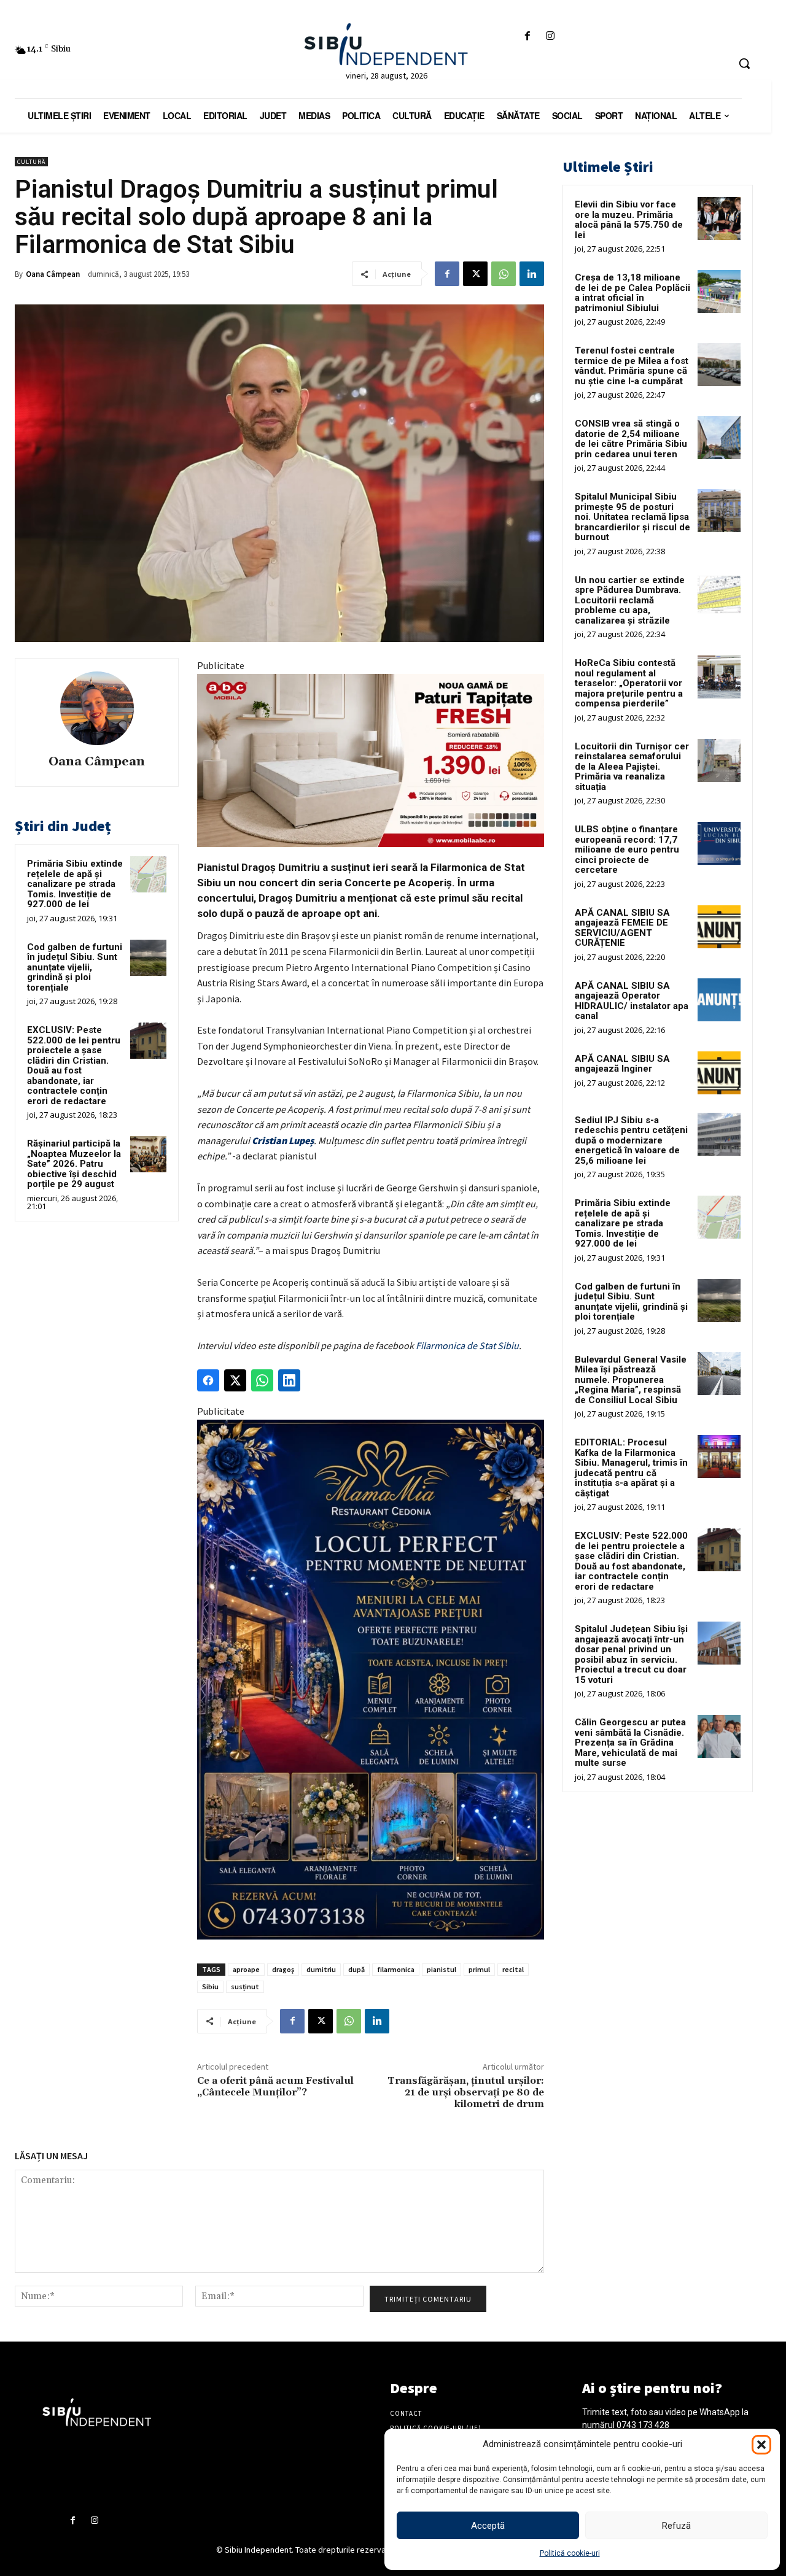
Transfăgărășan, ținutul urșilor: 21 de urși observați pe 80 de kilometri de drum (466, 2092)
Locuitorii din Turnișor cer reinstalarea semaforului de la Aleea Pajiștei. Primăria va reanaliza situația (632, 767)
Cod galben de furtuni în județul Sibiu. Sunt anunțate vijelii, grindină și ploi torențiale (75, 967)
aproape (246, 1969)
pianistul (442, 1969)
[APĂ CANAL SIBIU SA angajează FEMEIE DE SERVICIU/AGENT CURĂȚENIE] (719, 927)
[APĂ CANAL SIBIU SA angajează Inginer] (719, 1073)
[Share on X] (235, 1380)
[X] (475, 274)
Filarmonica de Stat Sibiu (467, 1345)
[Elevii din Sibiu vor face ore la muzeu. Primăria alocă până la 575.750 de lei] (719, 219)
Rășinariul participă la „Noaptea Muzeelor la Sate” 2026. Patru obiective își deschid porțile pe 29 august (74, 1164)
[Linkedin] (532, 274)
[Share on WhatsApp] (262, 1380)
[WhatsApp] (504, 274)
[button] (761, 2445)
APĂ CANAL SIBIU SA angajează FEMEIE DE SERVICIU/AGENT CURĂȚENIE (622, 928)
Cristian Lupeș (283, 1140)
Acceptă (488, 2526)
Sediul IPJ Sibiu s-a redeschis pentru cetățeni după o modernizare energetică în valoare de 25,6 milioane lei (631, 1140)
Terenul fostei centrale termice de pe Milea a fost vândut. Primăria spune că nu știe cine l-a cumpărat (632, 366)
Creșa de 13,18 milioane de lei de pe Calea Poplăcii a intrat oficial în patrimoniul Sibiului (632, 293)
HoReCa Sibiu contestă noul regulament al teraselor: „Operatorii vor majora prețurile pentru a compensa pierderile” (629, 683)
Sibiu (210, 1986)
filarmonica (396, 1969)
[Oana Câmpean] (97, 708)
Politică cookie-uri (570, 2553)
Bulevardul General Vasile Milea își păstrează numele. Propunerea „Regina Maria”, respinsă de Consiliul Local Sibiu (631, 1380)
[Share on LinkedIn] (289, 1380)
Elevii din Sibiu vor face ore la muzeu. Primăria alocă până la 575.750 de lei (629, 220)
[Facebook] (527, 37)
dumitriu (321, 1969)
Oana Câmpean (53, 274)
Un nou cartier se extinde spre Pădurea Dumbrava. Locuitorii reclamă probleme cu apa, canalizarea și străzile (630, 600)
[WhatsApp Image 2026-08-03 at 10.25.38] (371, 760)
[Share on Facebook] (208, 1380)
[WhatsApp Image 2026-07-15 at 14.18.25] (371, 1680)
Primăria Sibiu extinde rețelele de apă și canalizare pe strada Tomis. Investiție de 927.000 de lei (75, 884)
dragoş (283, 1969)
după (356, 1969)
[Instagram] (551, 37)
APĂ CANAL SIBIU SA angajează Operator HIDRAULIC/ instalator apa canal (632, 1001)
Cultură (31, 162)
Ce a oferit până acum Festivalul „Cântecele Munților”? (275, 2087)
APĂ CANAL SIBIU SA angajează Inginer (622, 1064)
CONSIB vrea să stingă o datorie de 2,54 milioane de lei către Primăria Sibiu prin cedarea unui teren (631, 439)
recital (513, 1969)
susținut (245, 1986)
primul (479, 1969)
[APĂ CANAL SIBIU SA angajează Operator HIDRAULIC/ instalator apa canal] (719, 1000)
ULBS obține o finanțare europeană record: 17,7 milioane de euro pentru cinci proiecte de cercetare (627, 849)
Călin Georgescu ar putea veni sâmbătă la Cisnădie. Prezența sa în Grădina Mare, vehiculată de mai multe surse (630, 1742)
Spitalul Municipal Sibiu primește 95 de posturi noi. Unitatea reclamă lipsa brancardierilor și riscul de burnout (632, 517)
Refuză (676, 2526)
